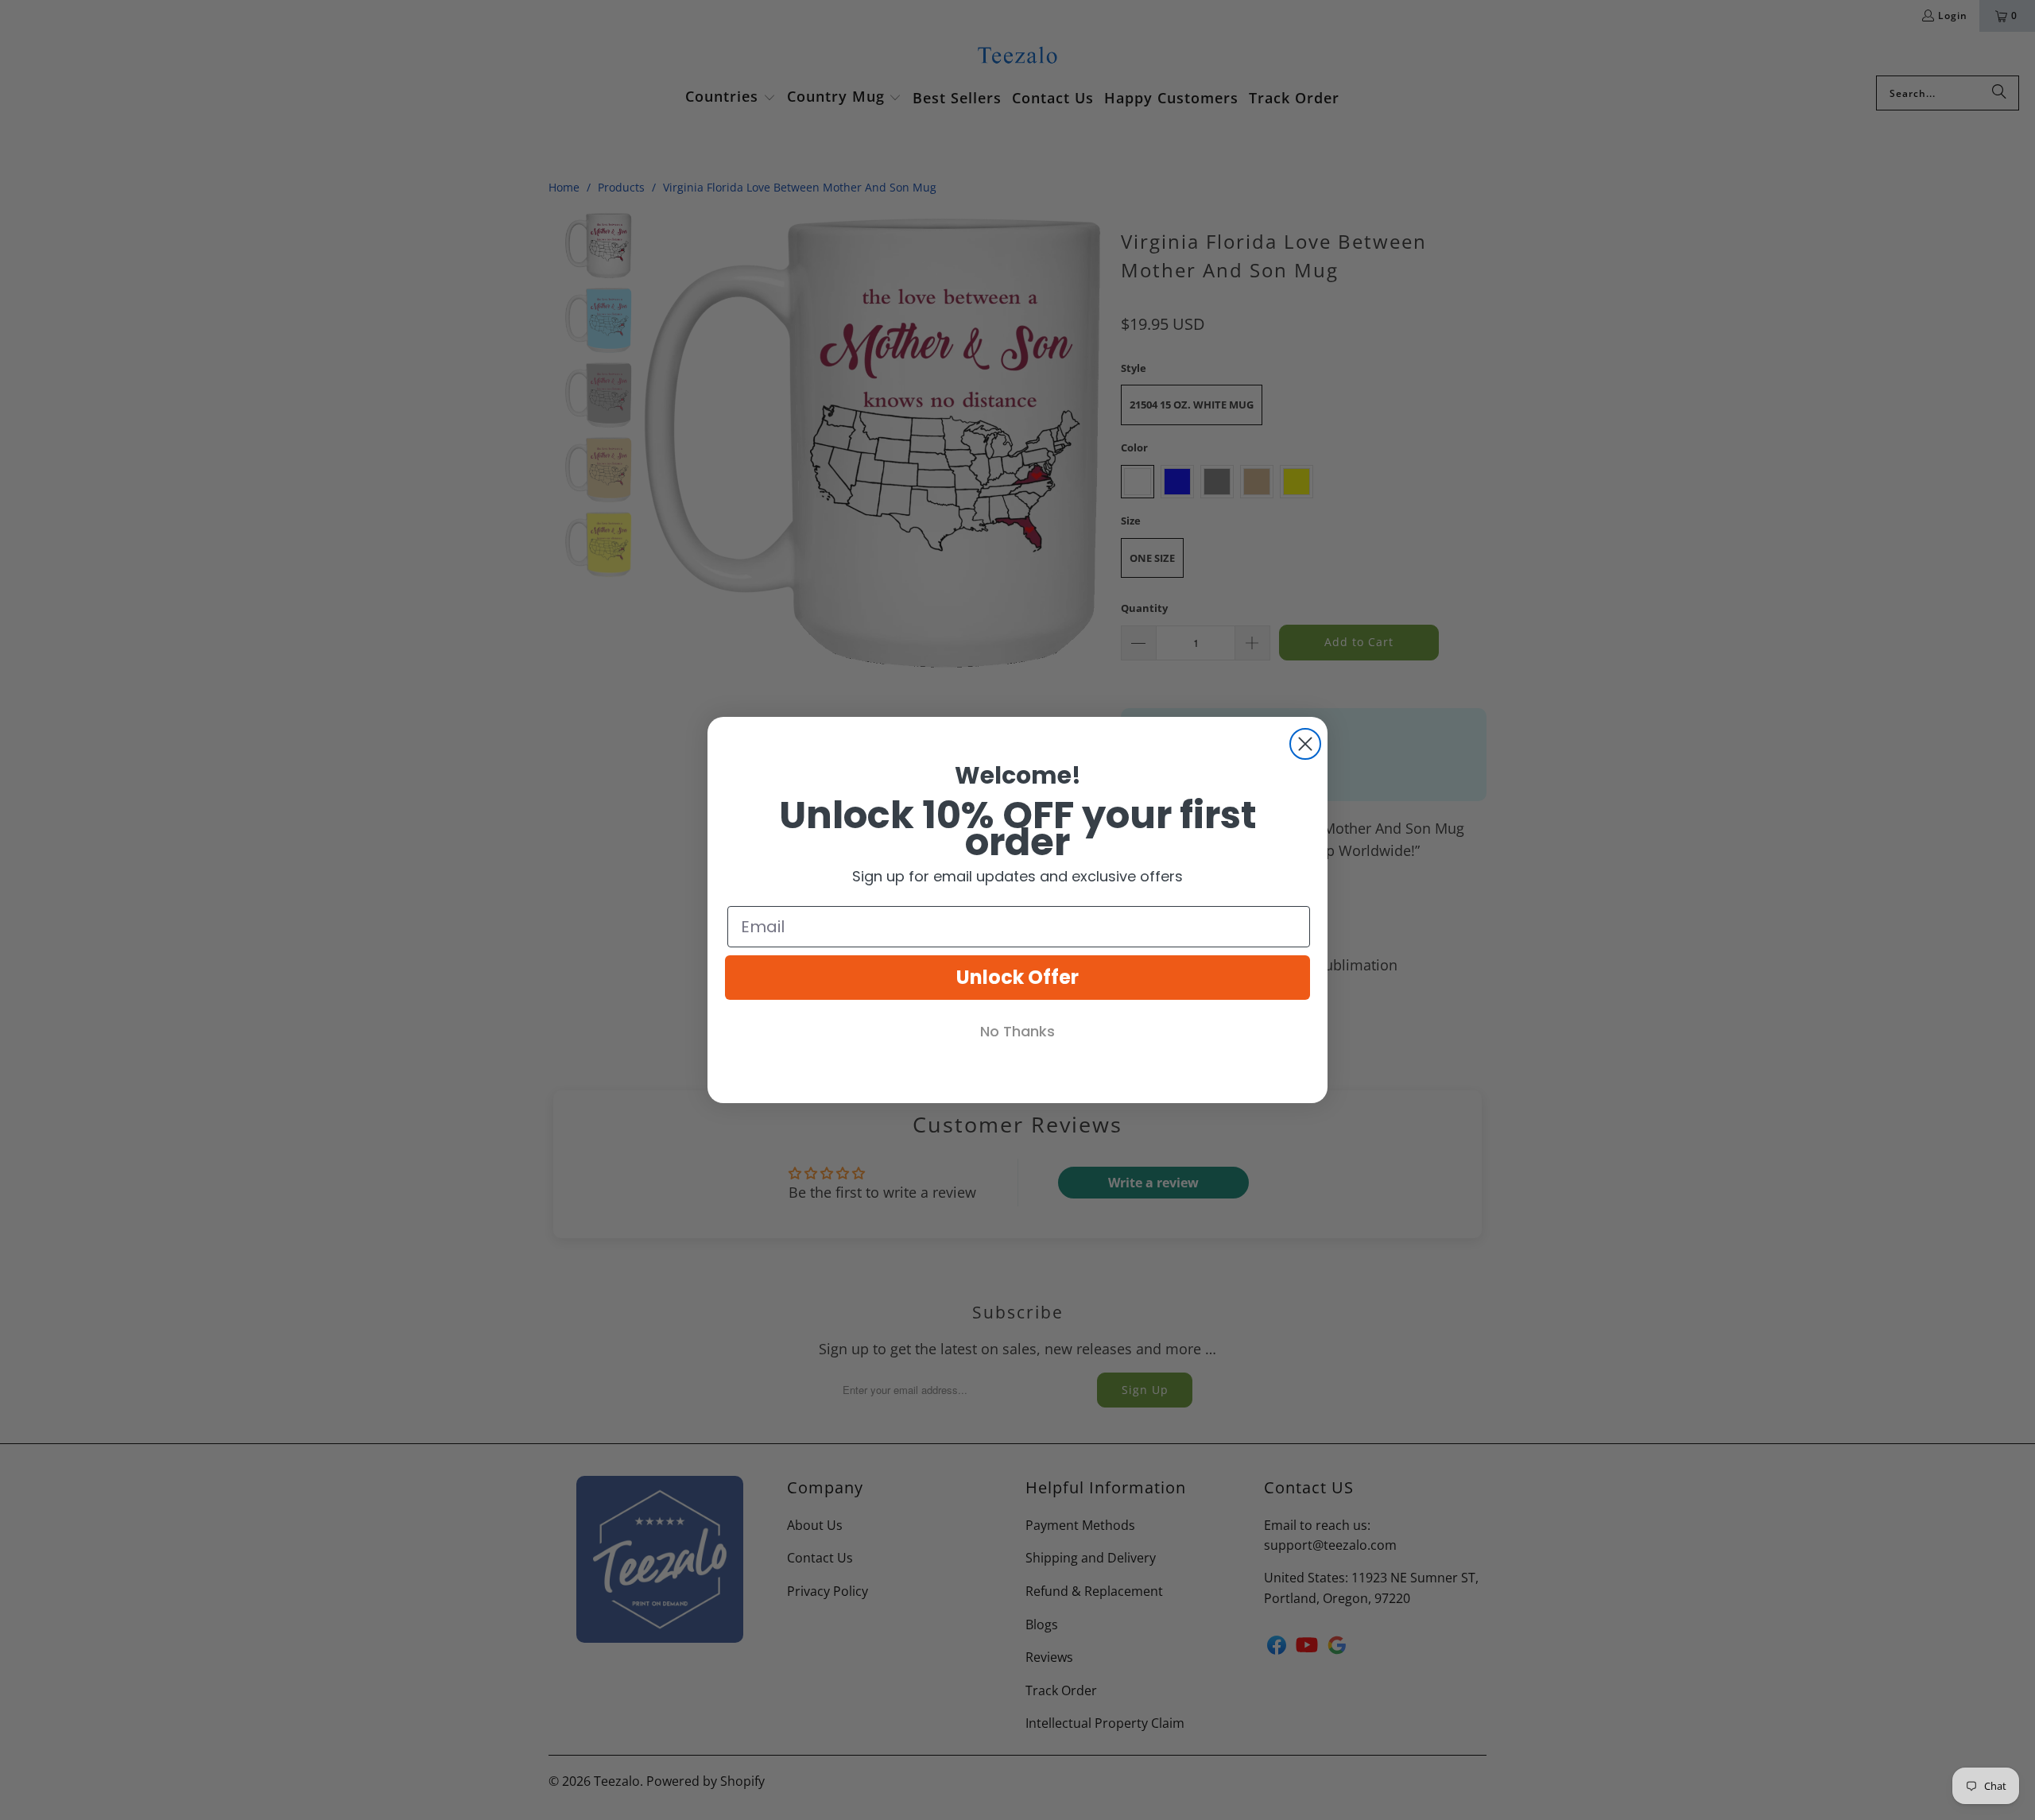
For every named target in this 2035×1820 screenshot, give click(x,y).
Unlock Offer (1017, 977)
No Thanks (1017, 1031)
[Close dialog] (1305, 744)
